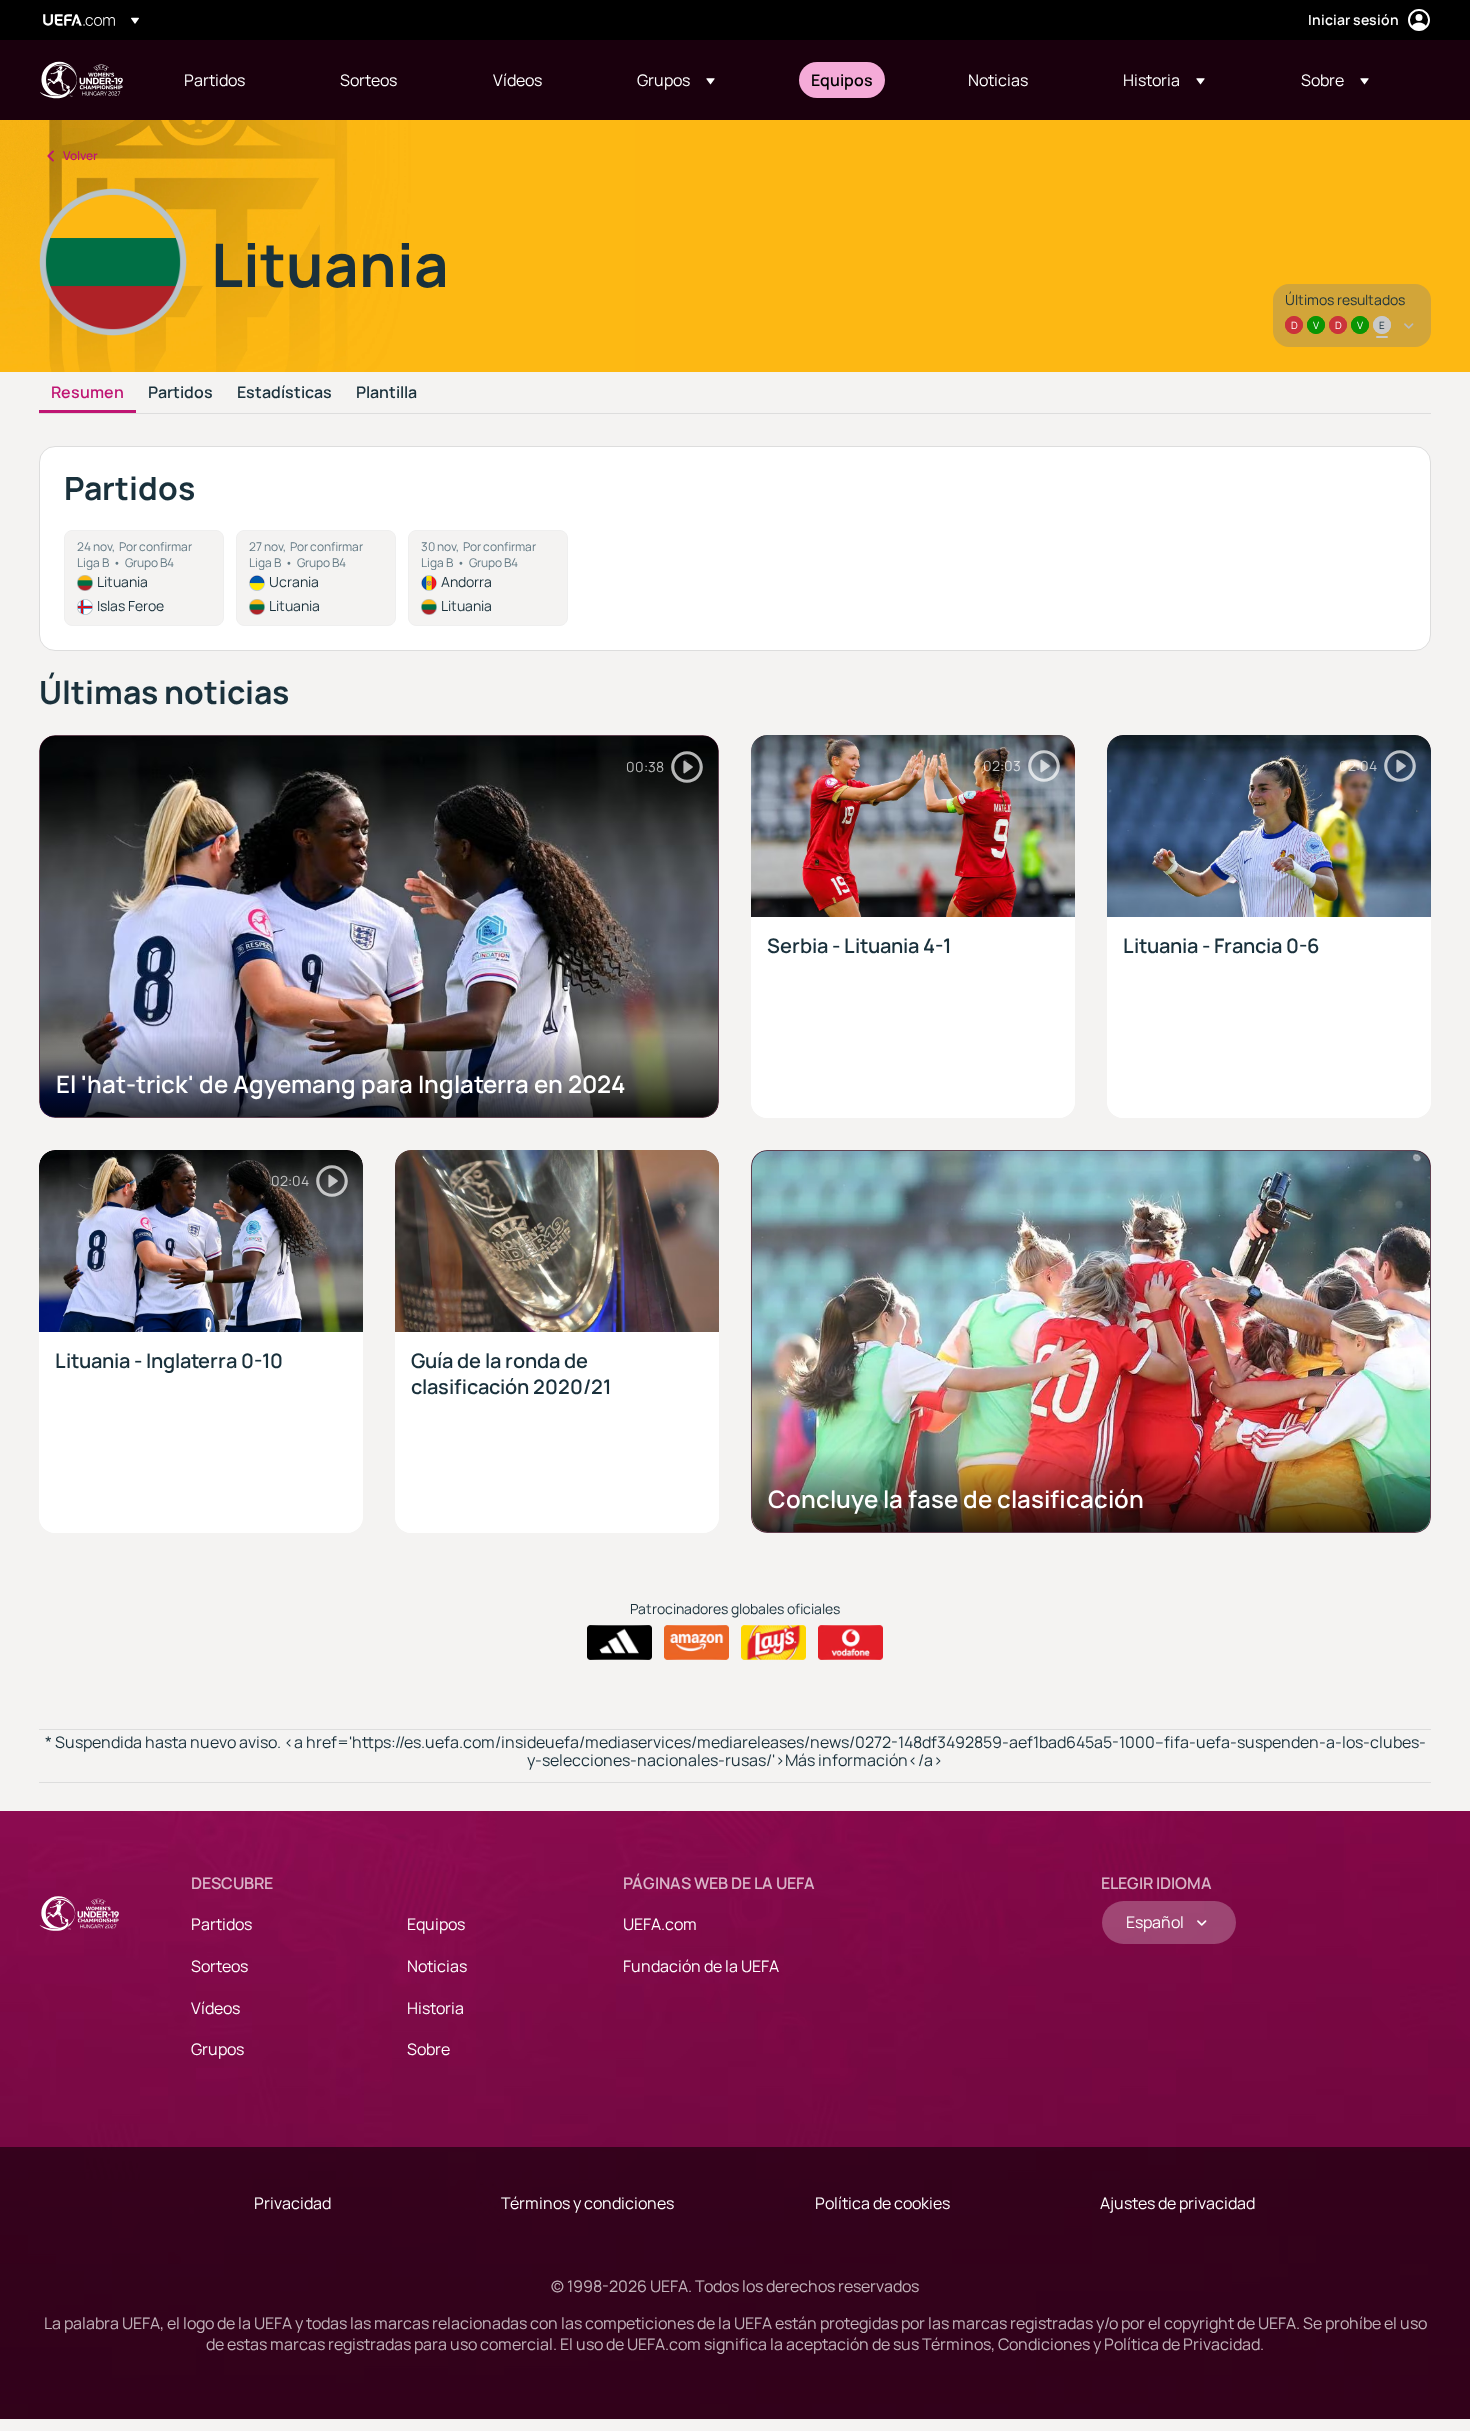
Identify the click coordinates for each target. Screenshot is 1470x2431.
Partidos (180, 393)
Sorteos (219, 1966)
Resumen (87, 393)
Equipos (436, 1924)
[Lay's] (773, 1643)
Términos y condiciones (587, 2203)
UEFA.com (660, 1924)
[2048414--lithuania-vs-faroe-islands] (144, 578)
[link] (214, 80)
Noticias (437, 1966)
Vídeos (215, 2008)
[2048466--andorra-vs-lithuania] (488, 578)
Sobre (428, 2049)
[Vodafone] (850, 1643)
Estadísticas (284, 393)
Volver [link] (80, 155)
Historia (435, 2008)
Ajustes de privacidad (1177, 2203)
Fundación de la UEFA (701, 1966)
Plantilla (386, 393)
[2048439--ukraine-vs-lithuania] (316, 578)
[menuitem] (237, 80)
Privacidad (292, 2203)
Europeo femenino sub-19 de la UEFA (81, 80)
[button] (676, 80)
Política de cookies (882, 2203)
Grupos (217, 2049)
